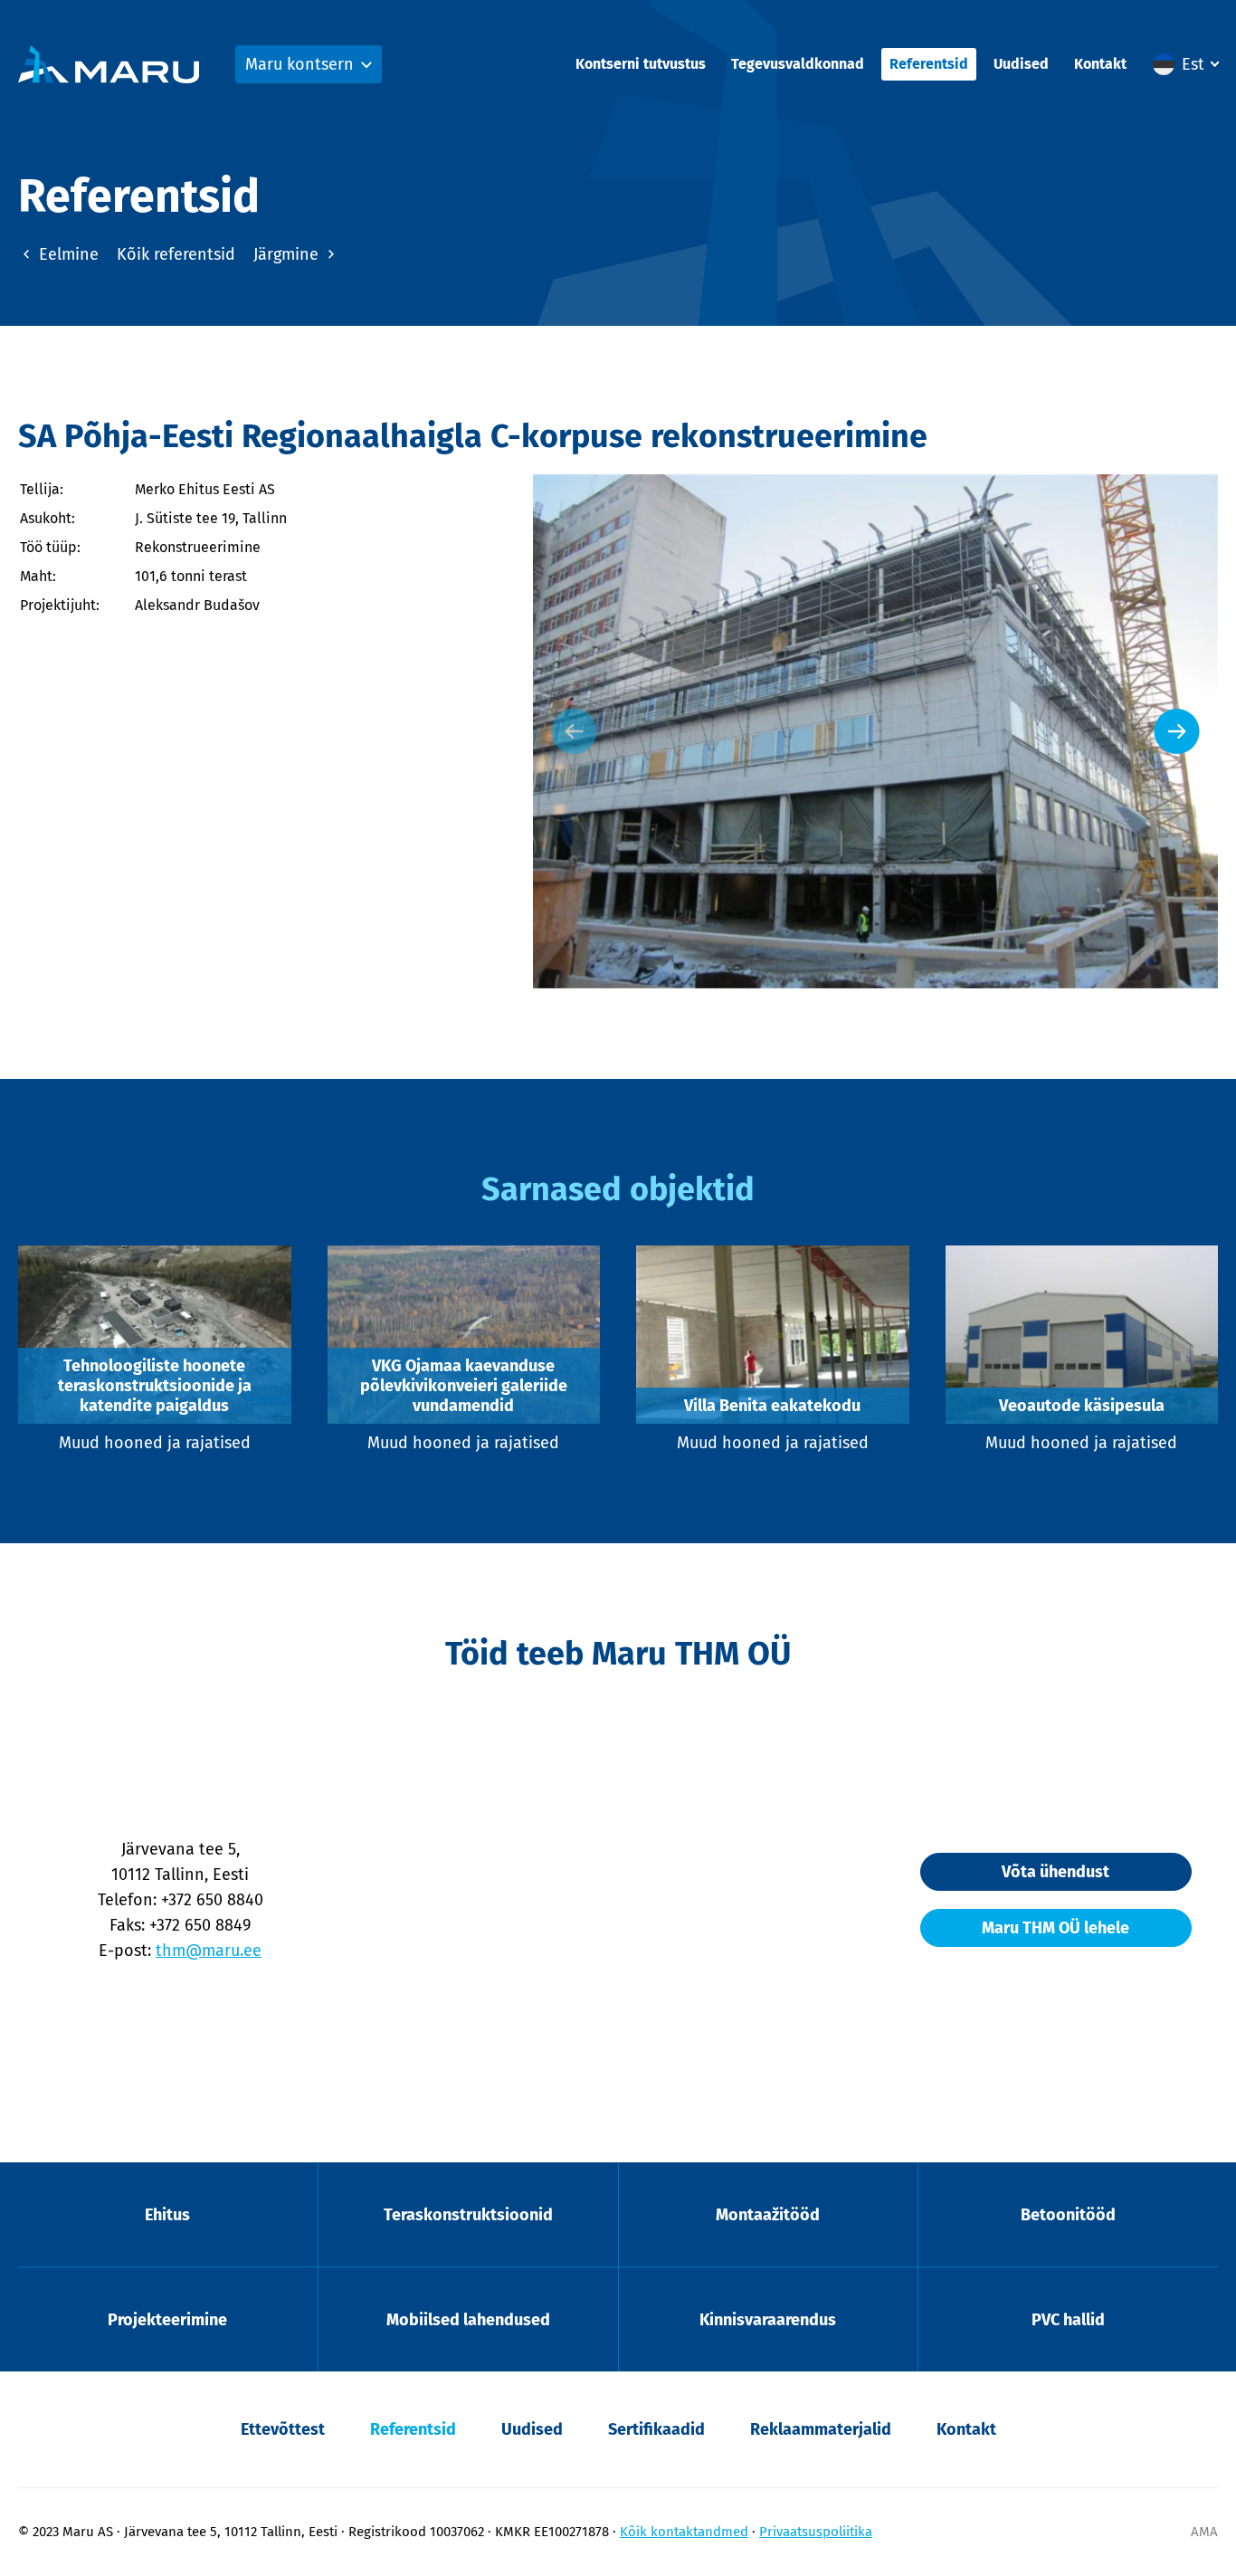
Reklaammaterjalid (821, 2429)
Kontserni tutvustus (641, 64)
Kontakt (1100, 64)
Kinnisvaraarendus (768, 2320)
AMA (1204, 2532)
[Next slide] (1177, 731)
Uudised (1021, 64)
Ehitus (167, 2215)
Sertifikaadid (656, 2429)
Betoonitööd (1068, 2215)
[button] (1185, 64)
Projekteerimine (167, 2320)
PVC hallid (1068, 2320)
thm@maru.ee (209, 1951)
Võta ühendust (1055, 1872)
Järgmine (288, 254)
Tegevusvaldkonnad (798, 64)
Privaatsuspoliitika (816, 2532)
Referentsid (929, 64)
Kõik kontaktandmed (684, 2532)
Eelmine (67, 254)
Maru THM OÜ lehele (1055, 1928)
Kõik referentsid (176, 254)
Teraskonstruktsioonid (468, 2215)
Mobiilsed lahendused (468, 2320)
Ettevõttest (283, 2429)
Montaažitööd (768, 2215)
